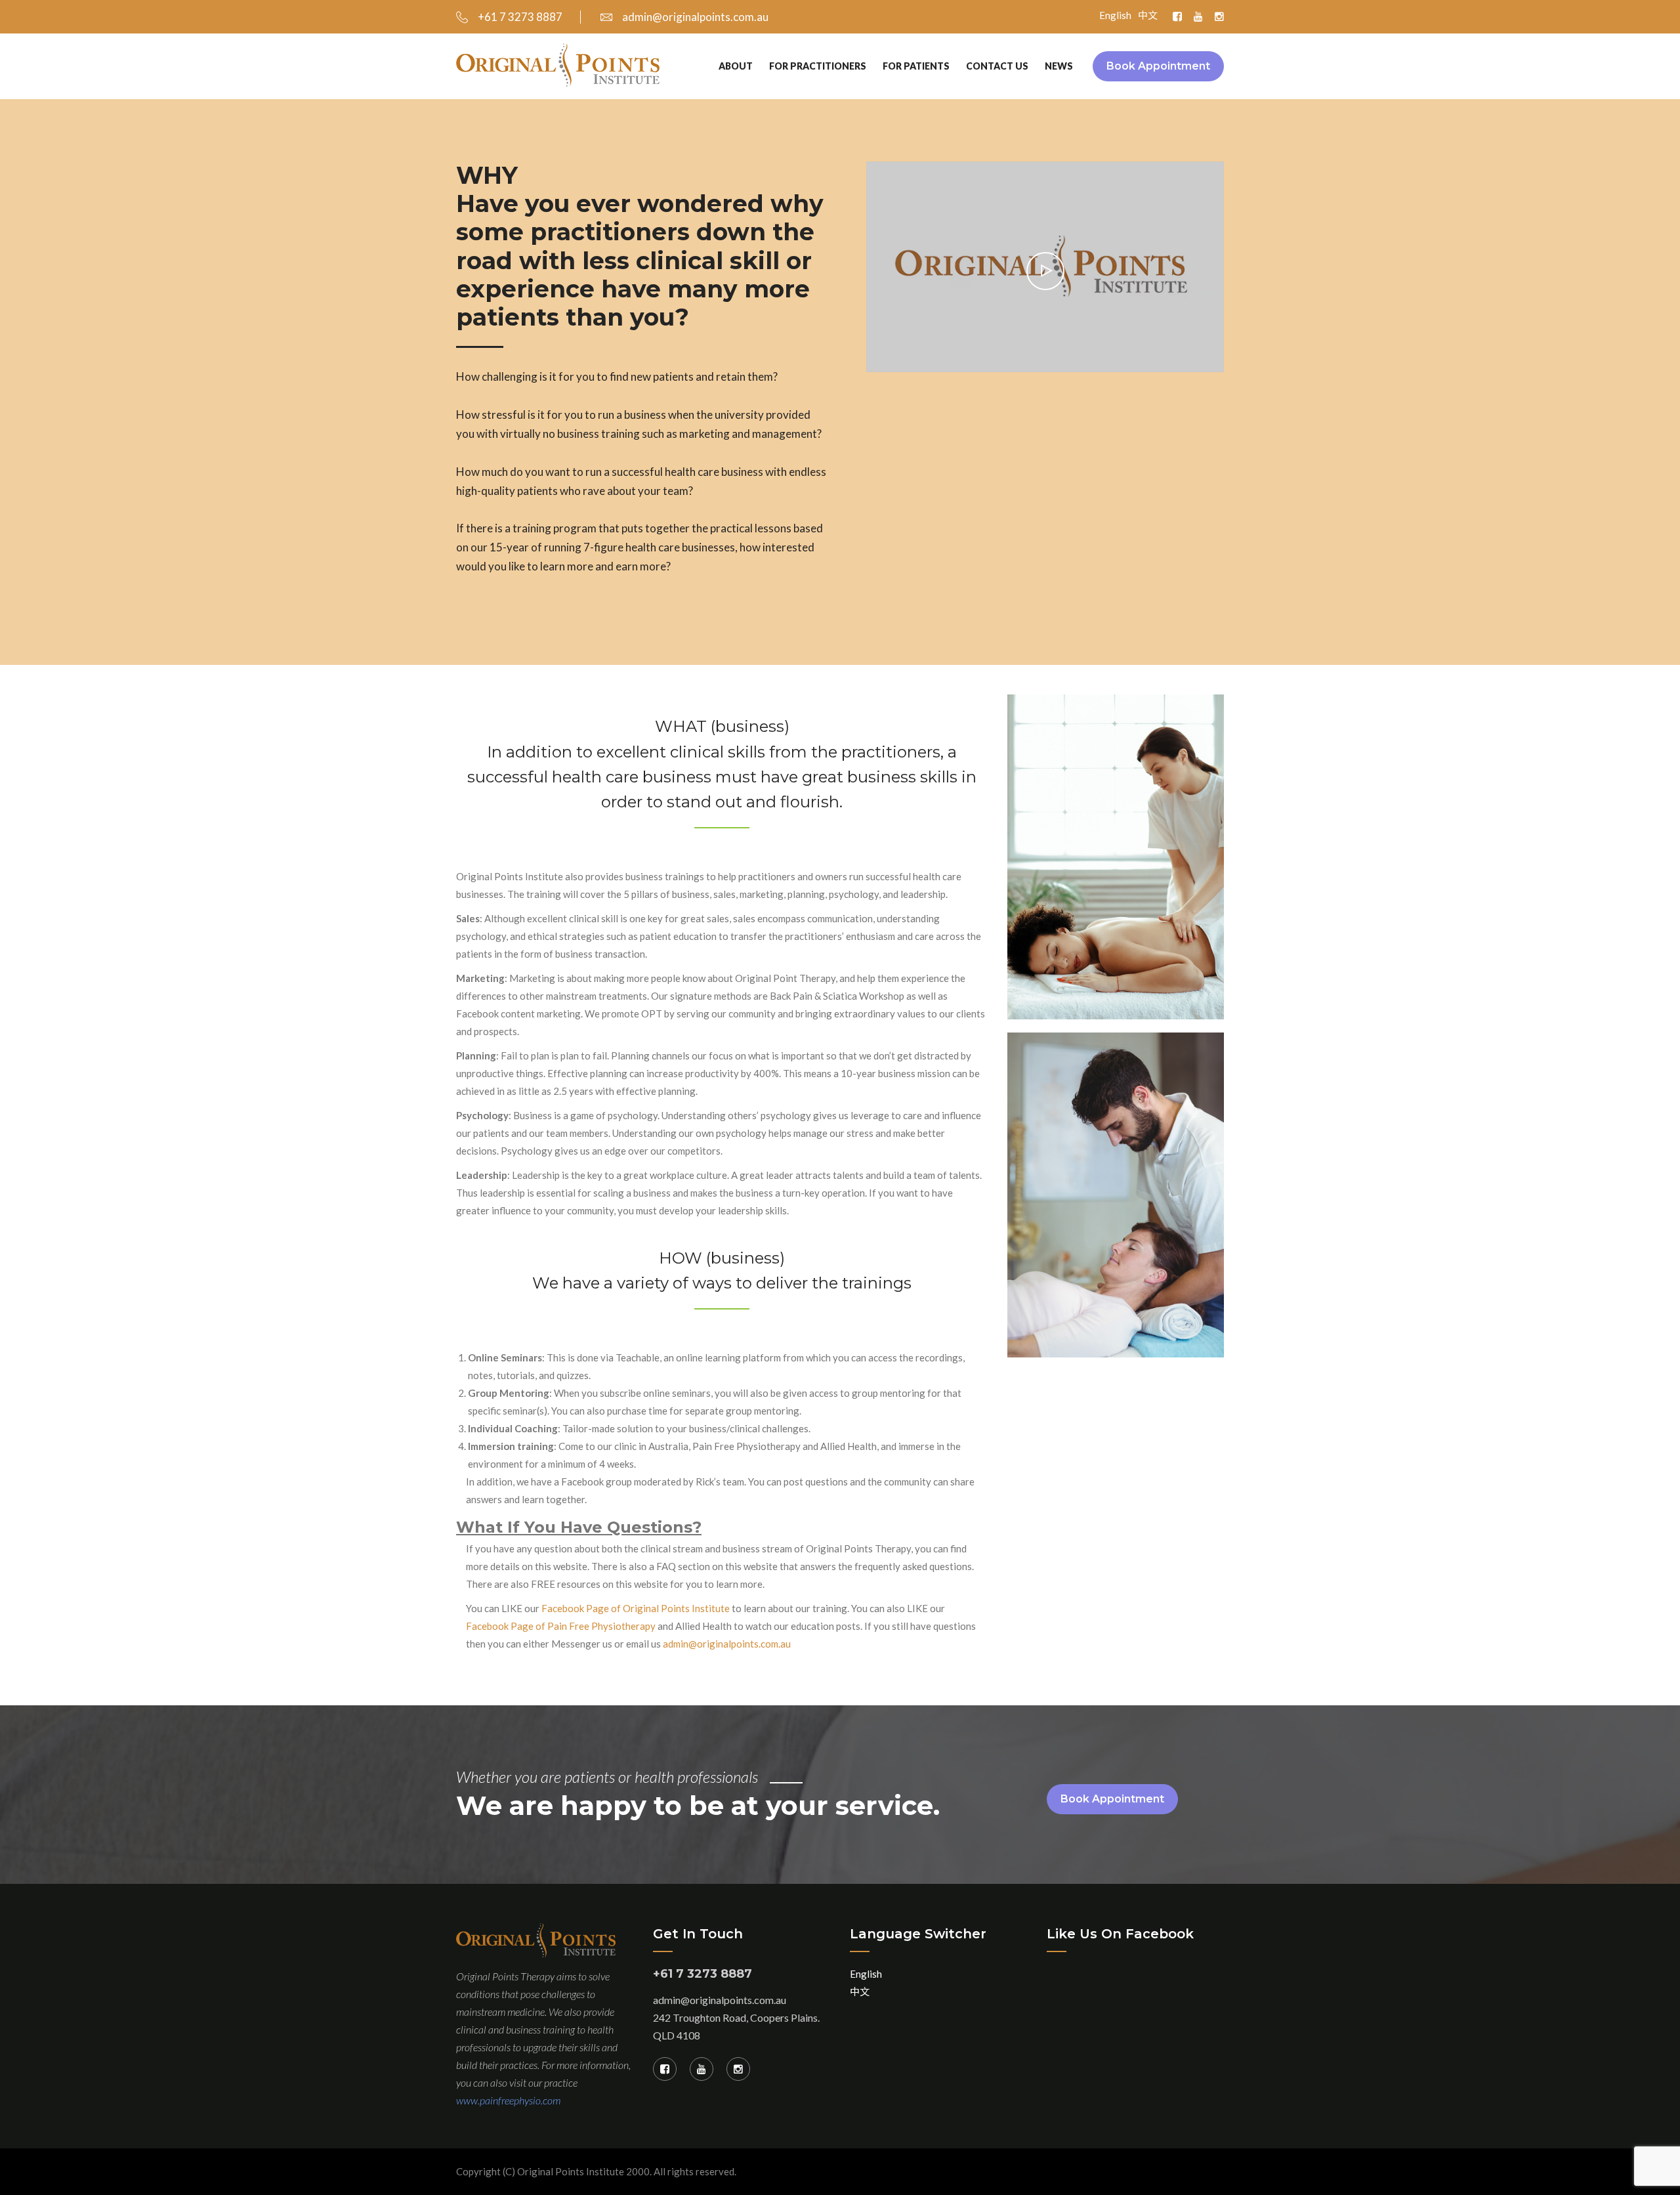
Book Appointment (1158, 66)
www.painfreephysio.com (508, 2100)
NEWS (1059, 66)
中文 (1148, 15)
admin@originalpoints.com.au (695, 17)
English (1115, 15)
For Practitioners (818, 66)
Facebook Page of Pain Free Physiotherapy (561, 1626)
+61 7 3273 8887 (520, 17)
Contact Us (997, 66)
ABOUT (736, 66)
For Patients (916, 66)
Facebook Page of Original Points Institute (636, 1608)
